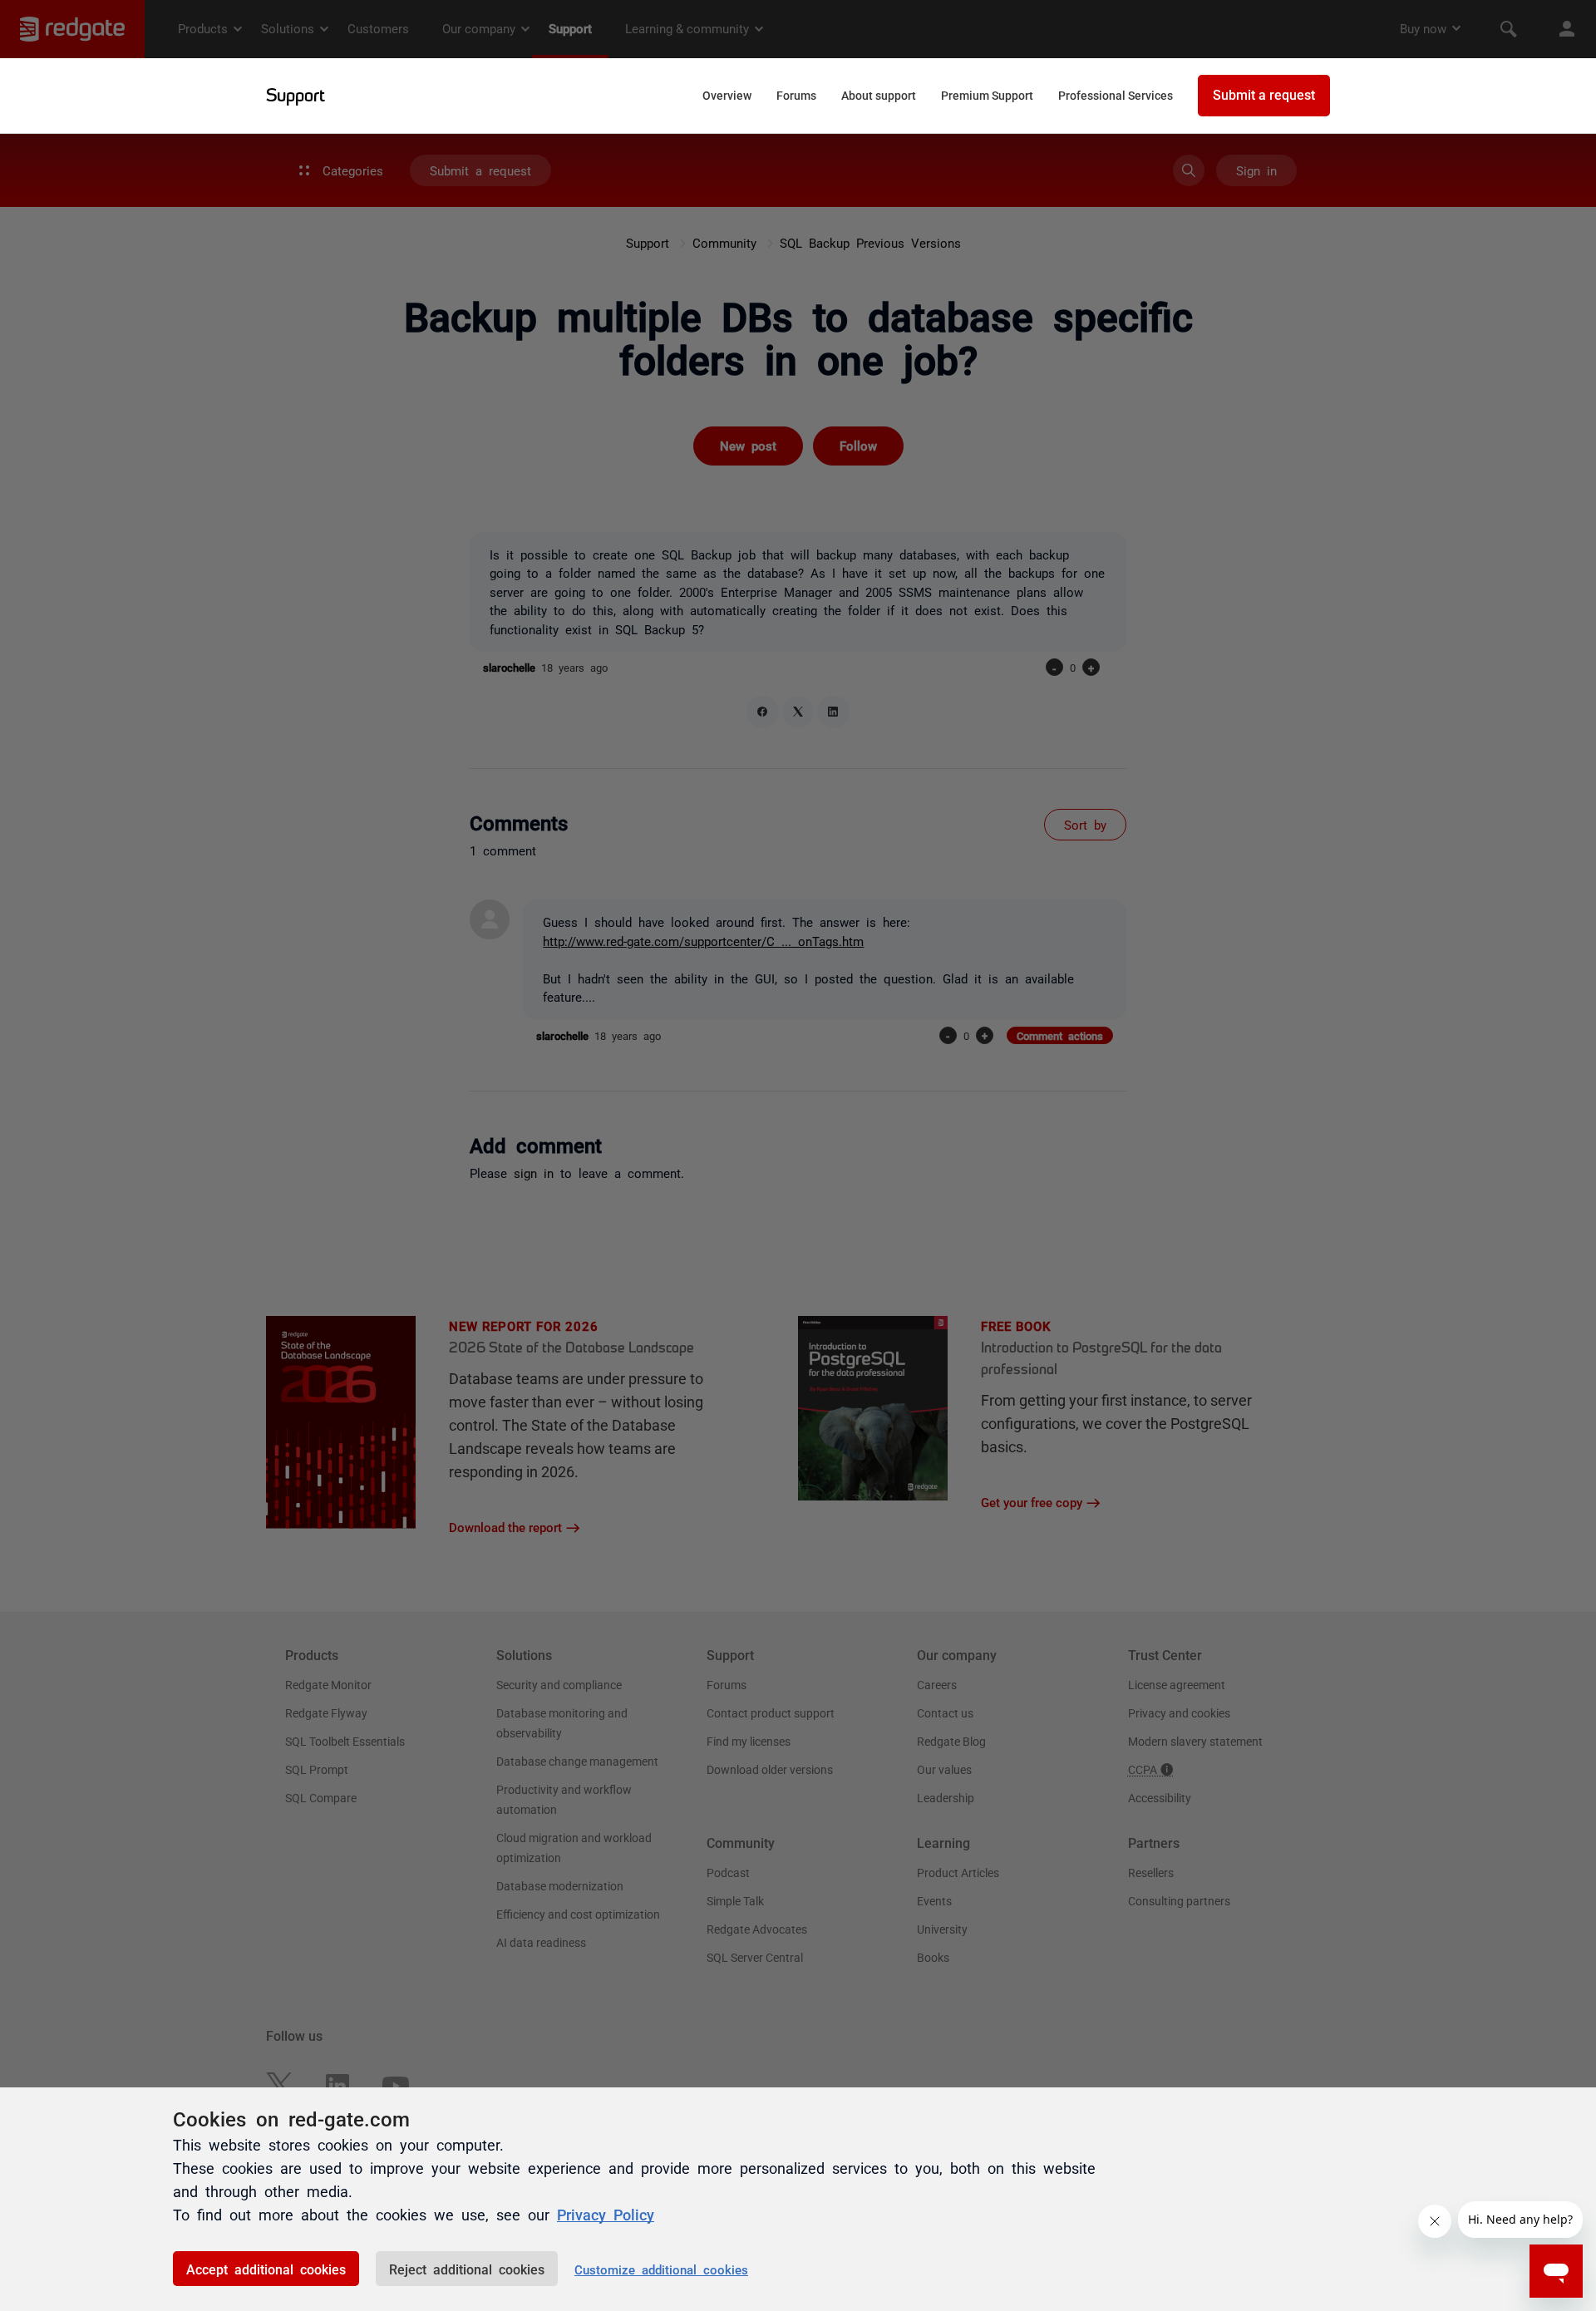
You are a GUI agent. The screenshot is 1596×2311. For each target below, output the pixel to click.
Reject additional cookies (467, 2269)
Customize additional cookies (661, 2269)
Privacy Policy (606, 2214)
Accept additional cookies (266, 2269)
